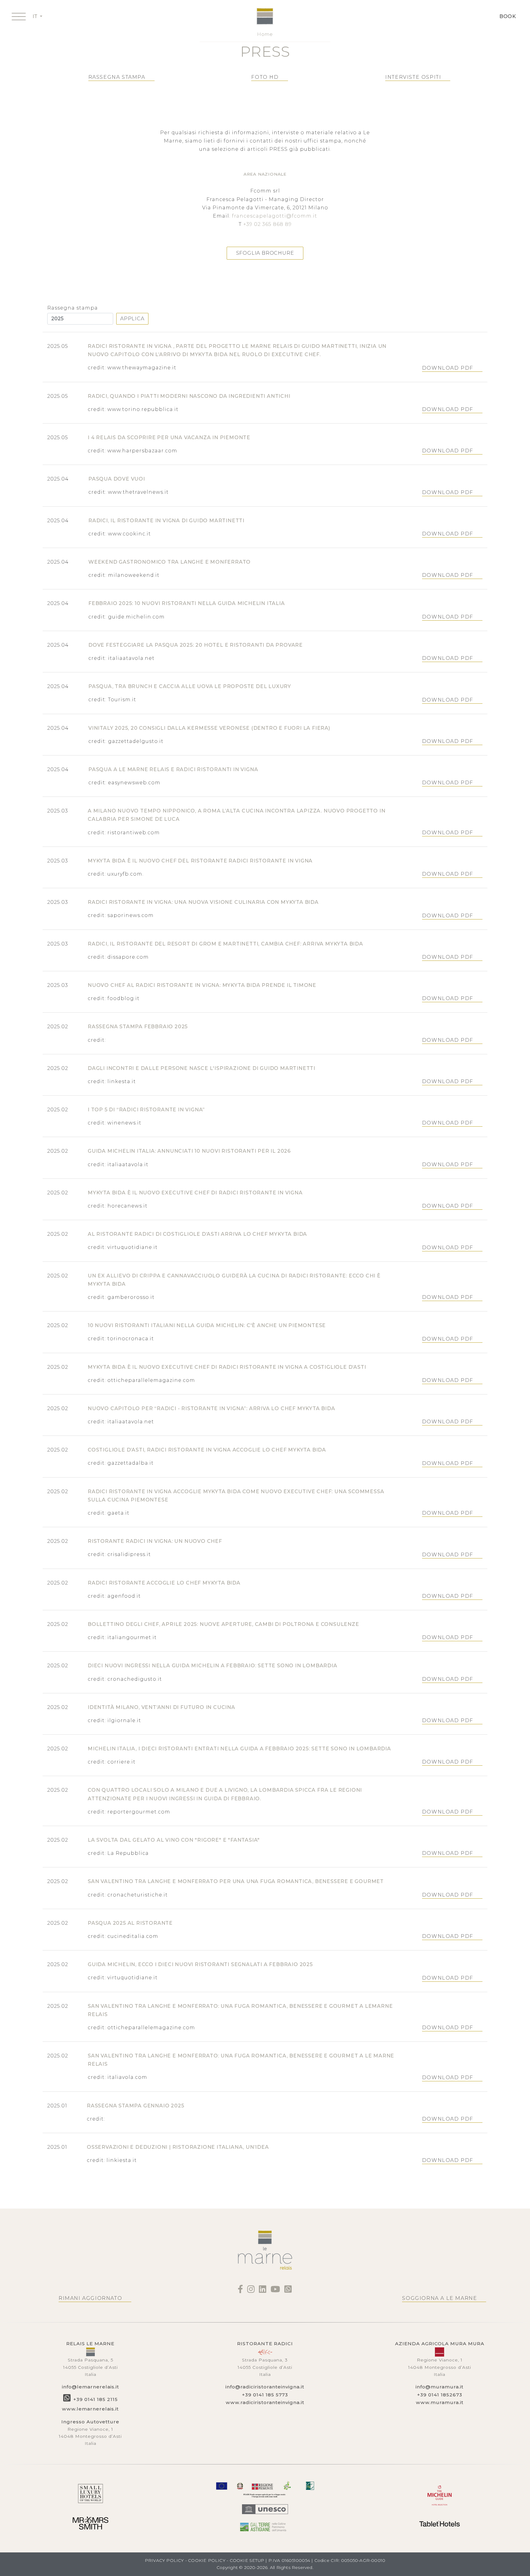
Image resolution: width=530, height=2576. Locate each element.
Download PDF (448, 368)
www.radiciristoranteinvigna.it (265, 2402)
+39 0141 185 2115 (96, 2399)
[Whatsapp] (288, 2291)
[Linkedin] (263, 2291)
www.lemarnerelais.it (90, 2409)
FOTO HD (265, 77)
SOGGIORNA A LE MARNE (440, 2298)
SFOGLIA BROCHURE (265, 253)
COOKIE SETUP (247, 2560)
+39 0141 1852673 (440, 2395)
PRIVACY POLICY (164, 2560)
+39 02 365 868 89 (267, 224)
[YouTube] (275, 2291)
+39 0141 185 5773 (265, 2395)
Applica (132, 319)
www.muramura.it (440, 2402)
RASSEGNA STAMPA (117, 77)
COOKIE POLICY (207, 2560)
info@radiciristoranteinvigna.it (265, 2387)
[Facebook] (240, 2291)
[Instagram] (251, 2291)
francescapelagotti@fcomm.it (275, 216)
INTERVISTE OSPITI (413, 77)
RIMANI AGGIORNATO (90, 2298)
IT (36, 16)
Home (265, 34)
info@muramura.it (440, 2387)
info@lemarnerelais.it (90, 2387)
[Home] (265, 16)
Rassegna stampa (73, 308)
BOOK (508, 16)
